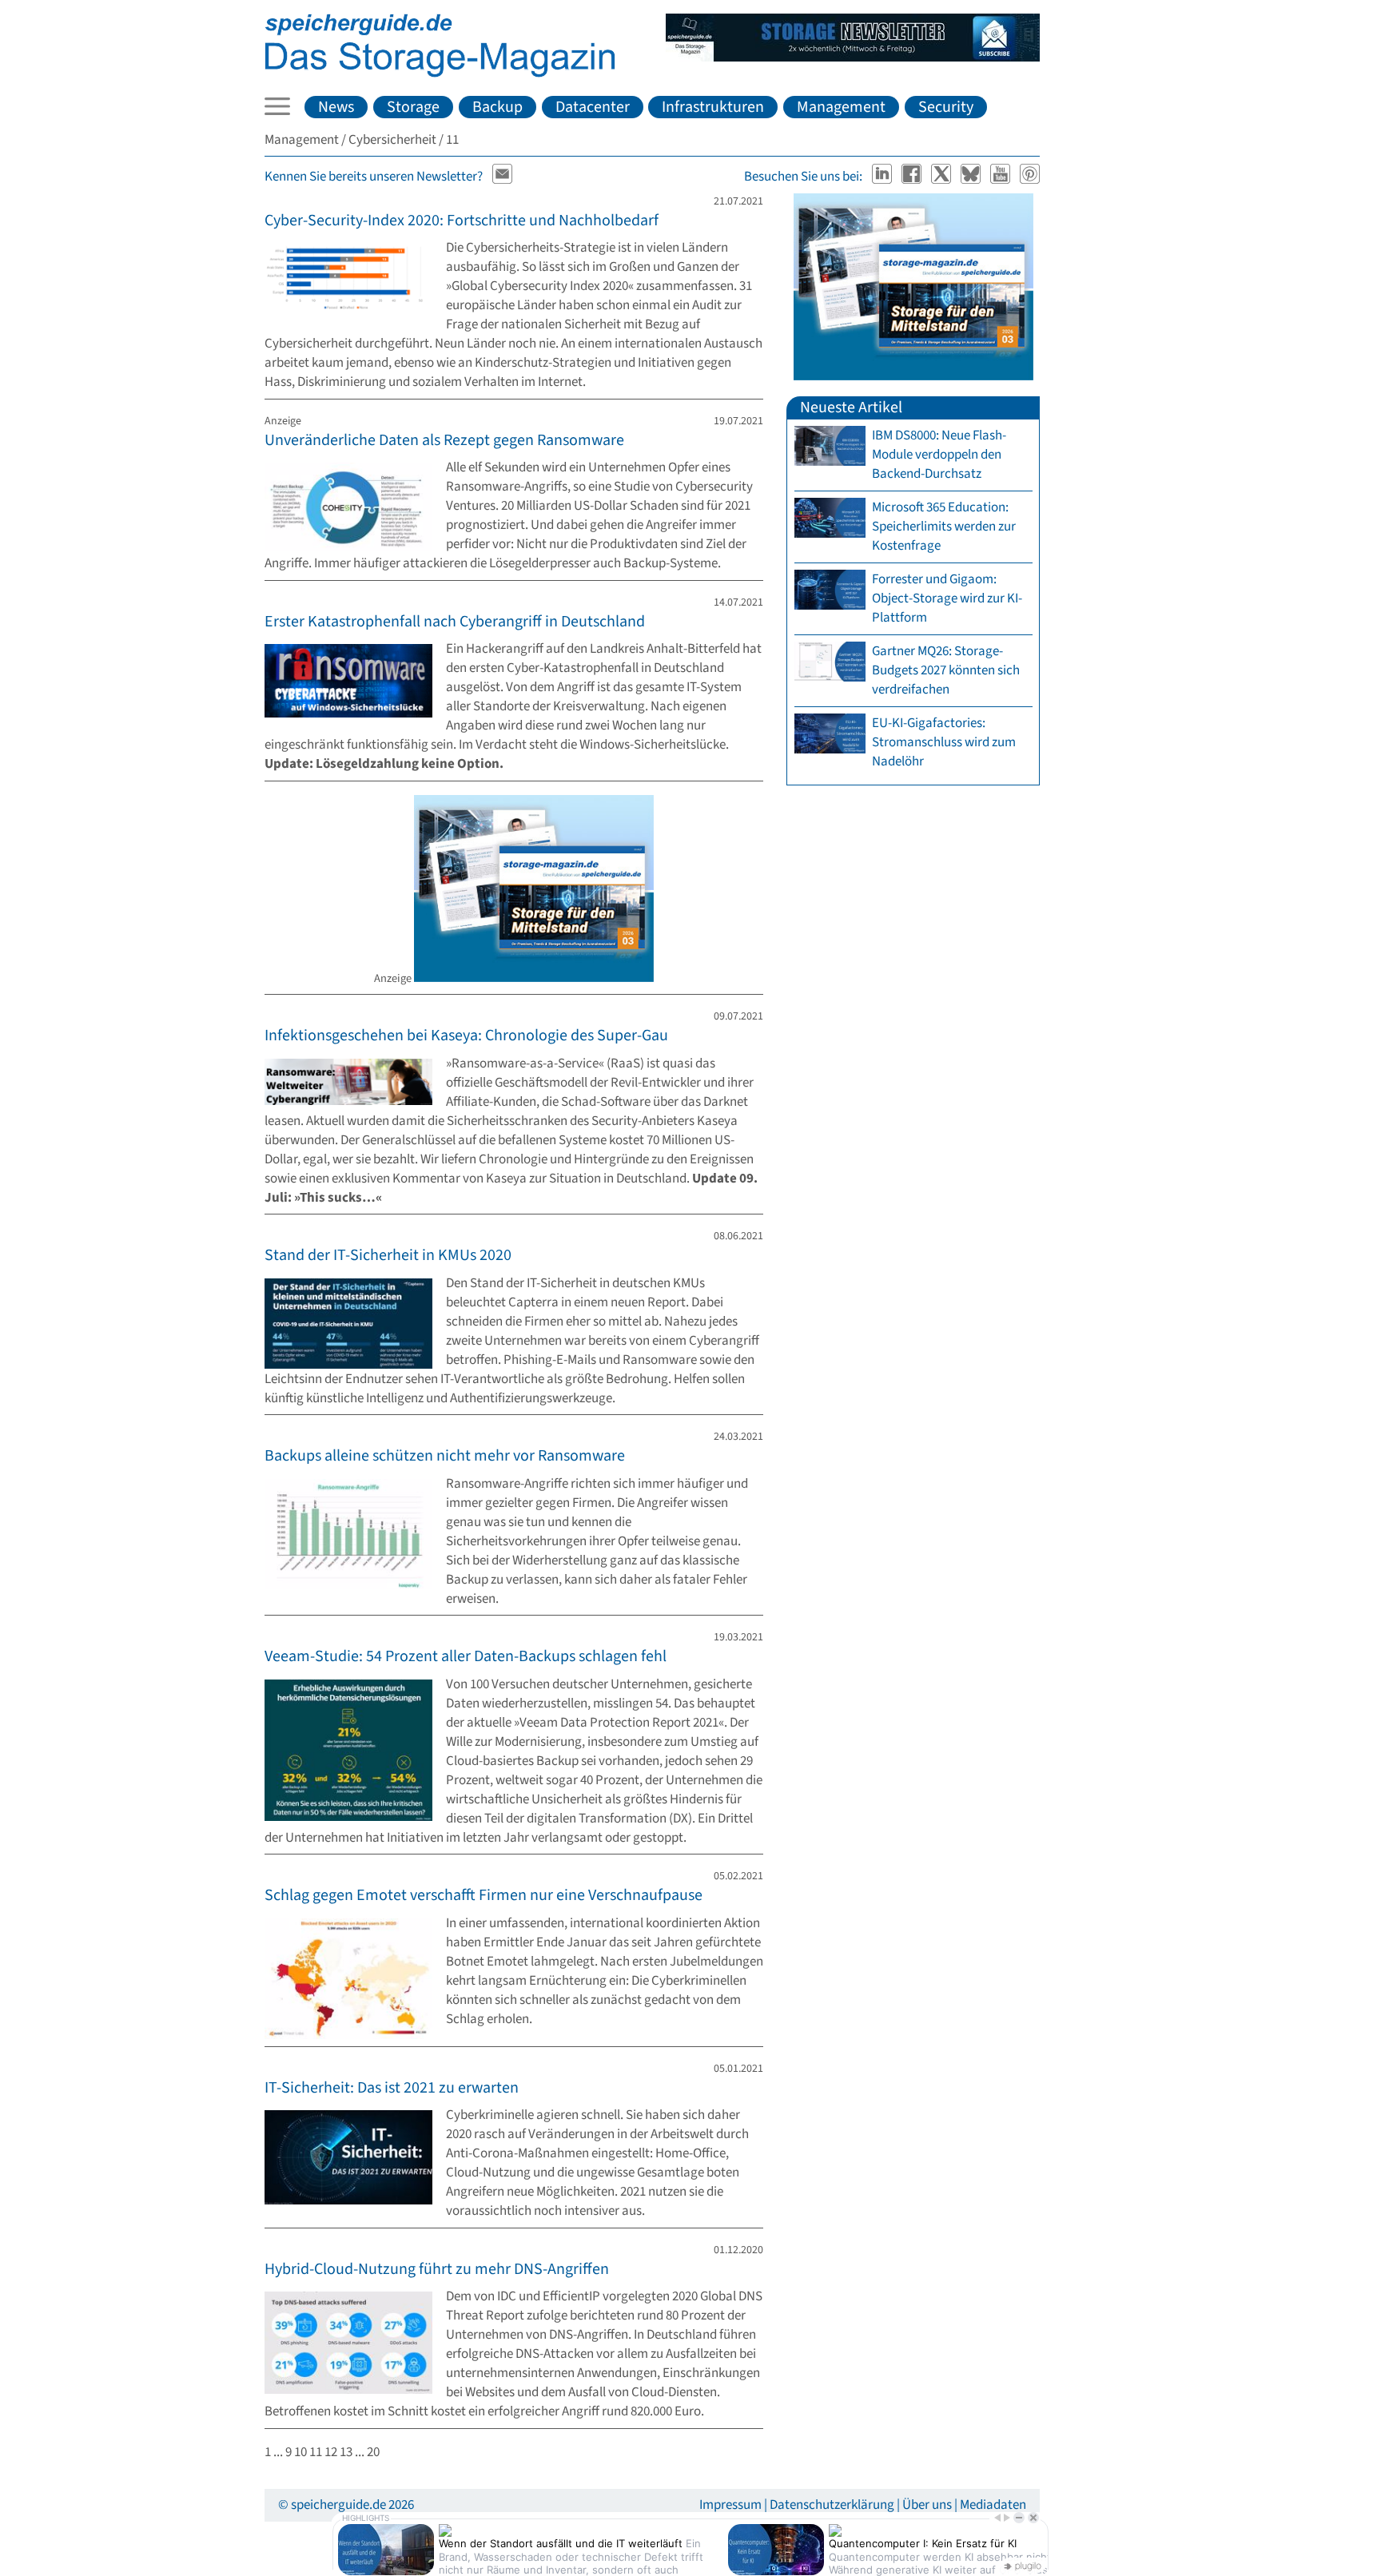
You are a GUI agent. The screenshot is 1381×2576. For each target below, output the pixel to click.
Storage (413, 107)
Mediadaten (993, 2505)
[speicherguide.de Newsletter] (503, 177)
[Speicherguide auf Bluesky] (972, 177)
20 (373, 2452)
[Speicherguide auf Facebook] (913, 177)
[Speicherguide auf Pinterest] (1030, 177)
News (336, 107)
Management (841, 107)
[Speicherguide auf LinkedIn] (884, 177)
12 (331, 2452)
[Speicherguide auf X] (943, 177)
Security (946, 107)
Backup (497, 107)
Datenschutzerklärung (832, 2505)
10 (300, 2452)
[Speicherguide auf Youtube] (1002, 177)
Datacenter (593, 107)
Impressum (730, 2505)
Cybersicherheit (392, 140)
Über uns (927, 2505)
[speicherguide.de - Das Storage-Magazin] (440, 74)
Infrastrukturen (713, 107)
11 (316, 2452)
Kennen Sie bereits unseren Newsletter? (374, 177)
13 (346, 2452)
